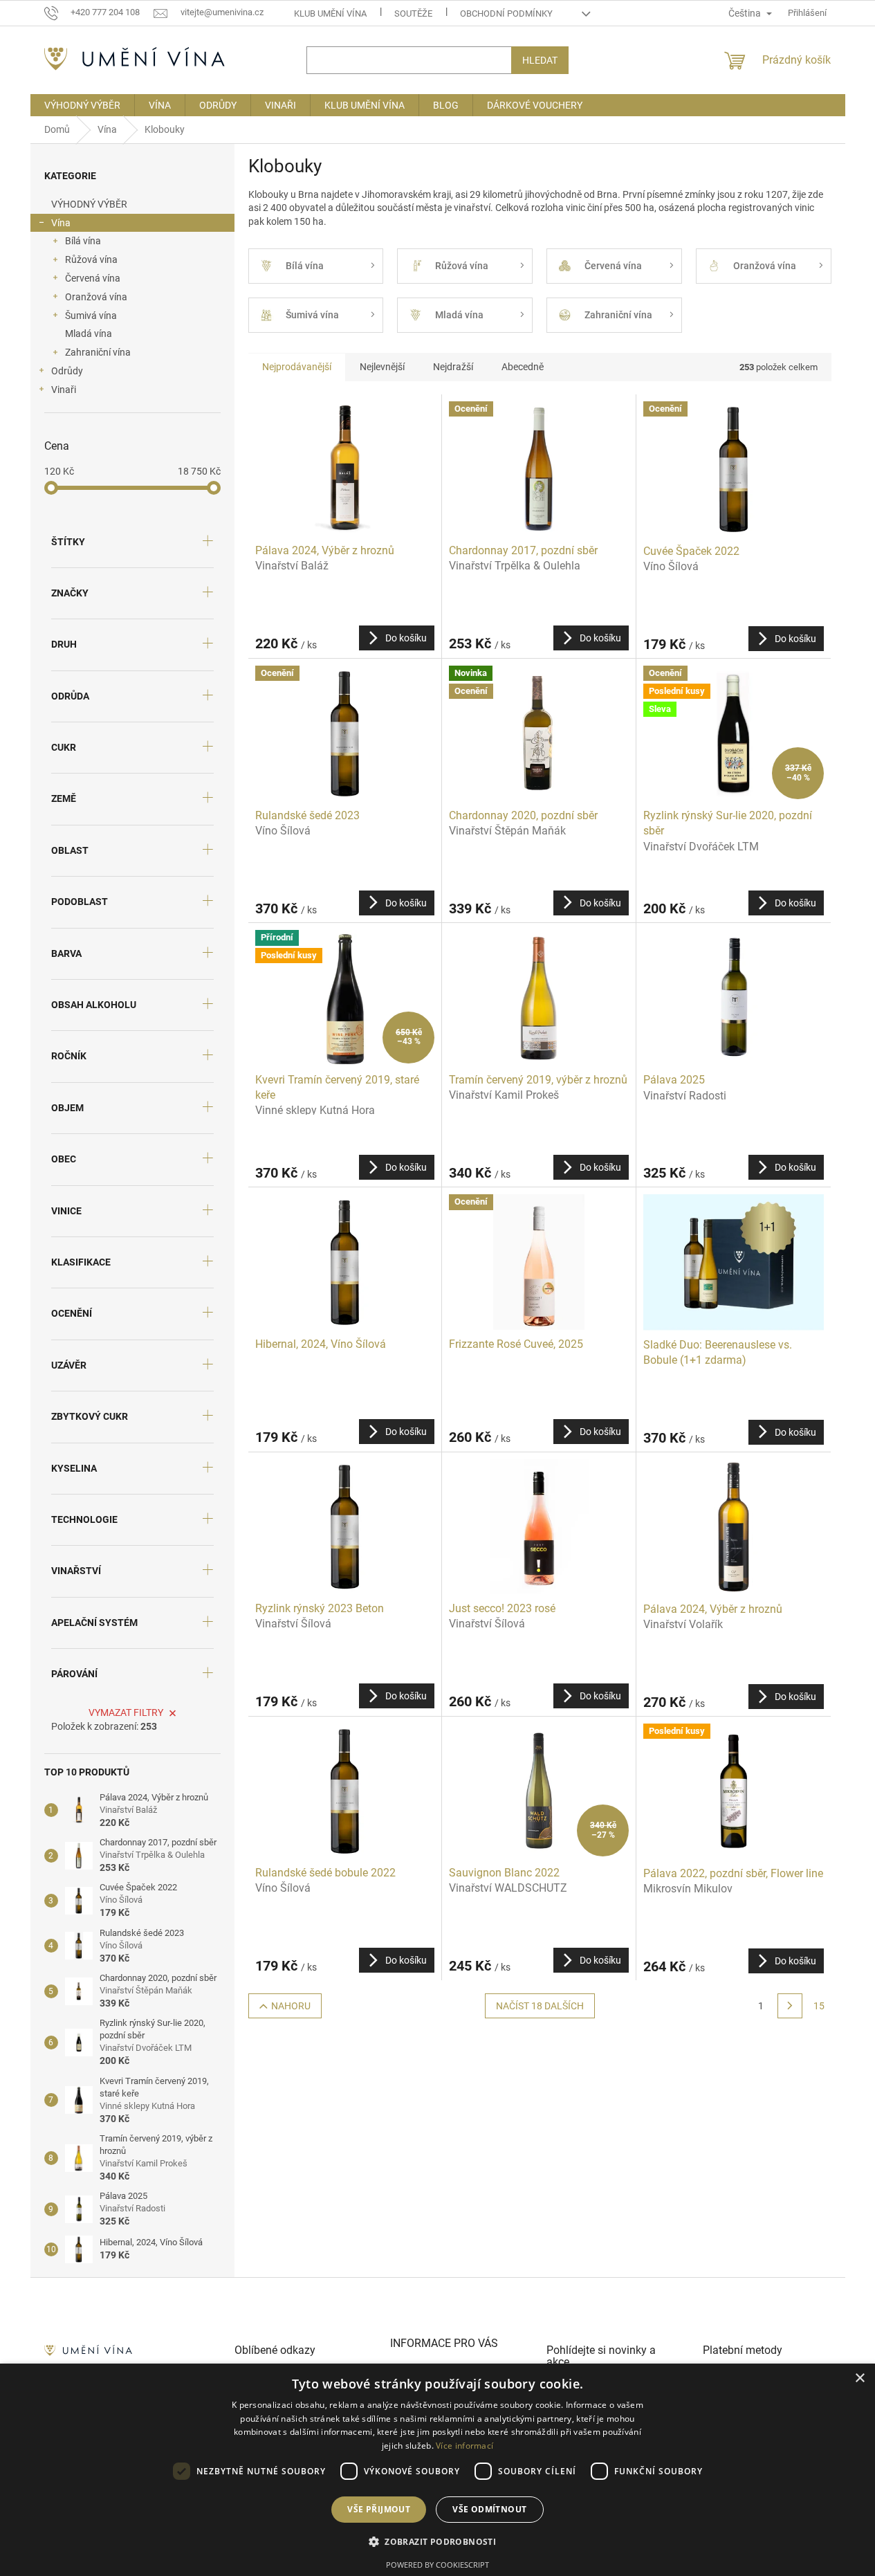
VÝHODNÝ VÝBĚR (89, 204)
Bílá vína (83, 241)
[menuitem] (82, 105)
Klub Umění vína (330, 13)
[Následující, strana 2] (790, 2006)
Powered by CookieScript (437, 2565)
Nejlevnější (382, 367)
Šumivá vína (91, 316)
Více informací (464, 2446)
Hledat (540, 60)
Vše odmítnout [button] (489, 2509)
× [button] (859, 2378)
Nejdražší (453, 367)
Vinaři (64, 390)
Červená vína (93, 278)
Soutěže (413, 13)
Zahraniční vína (98, 352)
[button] (437, 2541)
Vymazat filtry (126, 1712)
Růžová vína (91, 259)
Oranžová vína (96, 297)
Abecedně (523, 367)
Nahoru (291, 2006)
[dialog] (437, 2470)
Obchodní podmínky (506, 13)
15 (819, 2006)
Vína (61, 223)
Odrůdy (67, 371)
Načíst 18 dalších (540, 2006)
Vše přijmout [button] (379, 2509)
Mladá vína (89, 334)
